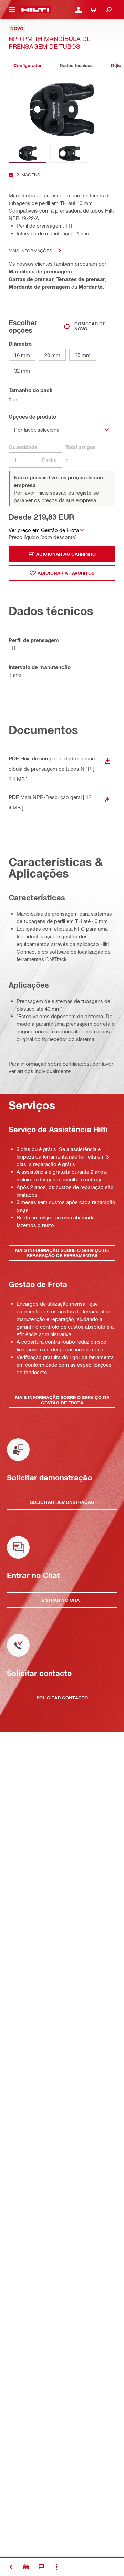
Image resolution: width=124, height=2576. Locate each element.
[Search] (109, 10)
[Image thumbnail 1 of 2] (28, 153)
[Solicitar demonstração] (26, 2567)
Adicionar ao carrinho (66, 554)
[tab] (28, 65)
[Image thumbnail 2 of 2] (69, 153)
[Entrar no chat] (41, 2567)
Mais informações (30, 250)
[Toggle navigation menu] (12, 10)
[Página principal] (35, 10)
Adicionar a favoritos (66, 573)
